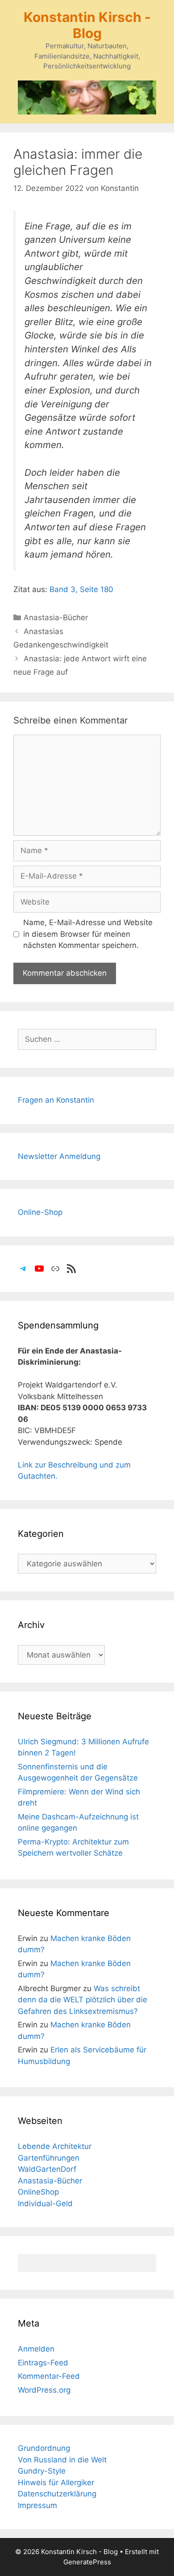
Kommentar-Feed (49, 2376)
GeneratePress (87, 2562)
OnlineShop (38, 2192)
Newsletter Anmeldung (59, 1156)
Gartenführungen (49, 2158)
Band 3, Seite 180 (81, 589)
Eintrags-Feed (43, 2363)
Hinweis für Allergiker (56, 2483)
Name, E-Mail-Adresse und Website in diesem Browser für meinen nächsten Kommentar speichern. (88, 934)
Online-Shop (40, 1212)
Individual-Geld (45, 2204)
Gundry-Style (42, 2471)
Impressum (37, 2505)
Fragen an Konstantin (56, 1100)
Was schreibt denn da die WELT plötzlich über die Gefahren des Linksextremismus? (83, 2000)
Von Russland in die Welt (62, 2460)
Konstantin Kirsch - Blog (87, 25)
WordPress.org (44, 2390)
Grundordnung (44, 2448)
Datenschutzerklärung (57, 2494)
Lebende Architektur (55, 2146)
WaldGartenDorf (47, 2169)
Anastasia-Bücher (56, 618)
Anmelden (36, 2349)
